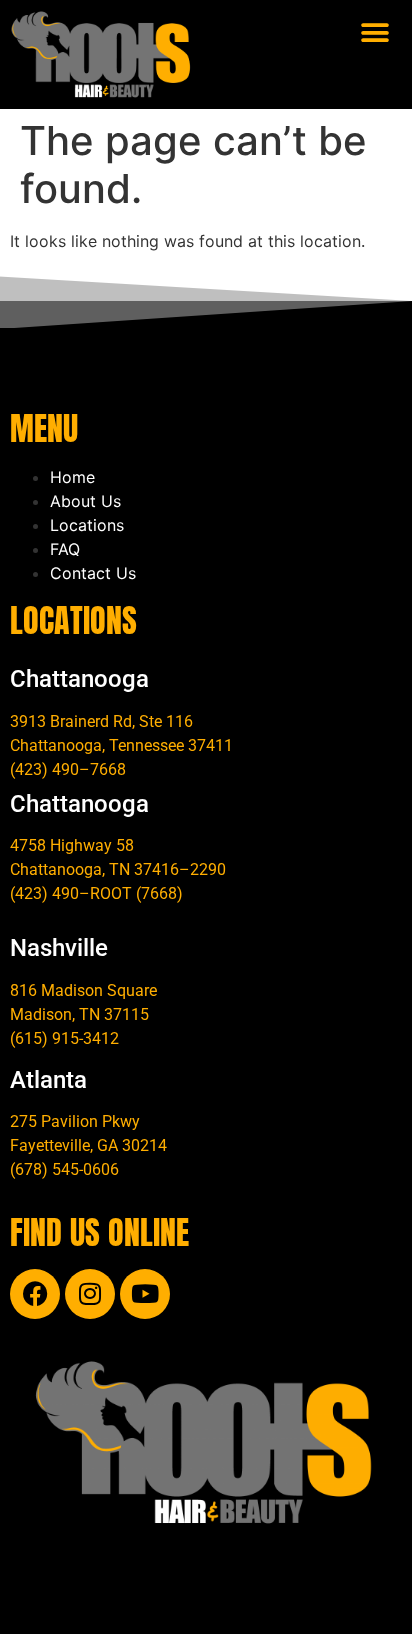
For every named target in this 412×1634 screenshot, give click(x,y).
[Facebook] (35, 1294)
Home (72, 477)
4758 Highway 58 (72, 845)
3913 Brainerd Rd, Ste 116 (101, 721)
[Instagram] (90, 1294)
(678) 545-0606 (64, 1169)
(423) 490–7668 (68, 769)
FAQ (65, 549)
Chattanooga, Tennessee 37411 (121, 745)
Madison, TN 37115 (79, 1014)
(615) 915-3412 (64, 1038)
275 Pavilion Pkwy (75, 1121)
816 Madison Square (83, 990)
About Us (85, 501)
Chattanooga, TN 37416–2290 (118, 869)
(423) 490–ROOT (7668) (96, 893)
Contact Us (93, 573)
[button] (375, 32)
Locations (87, 525)
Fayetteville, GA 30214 (88, 1145)
